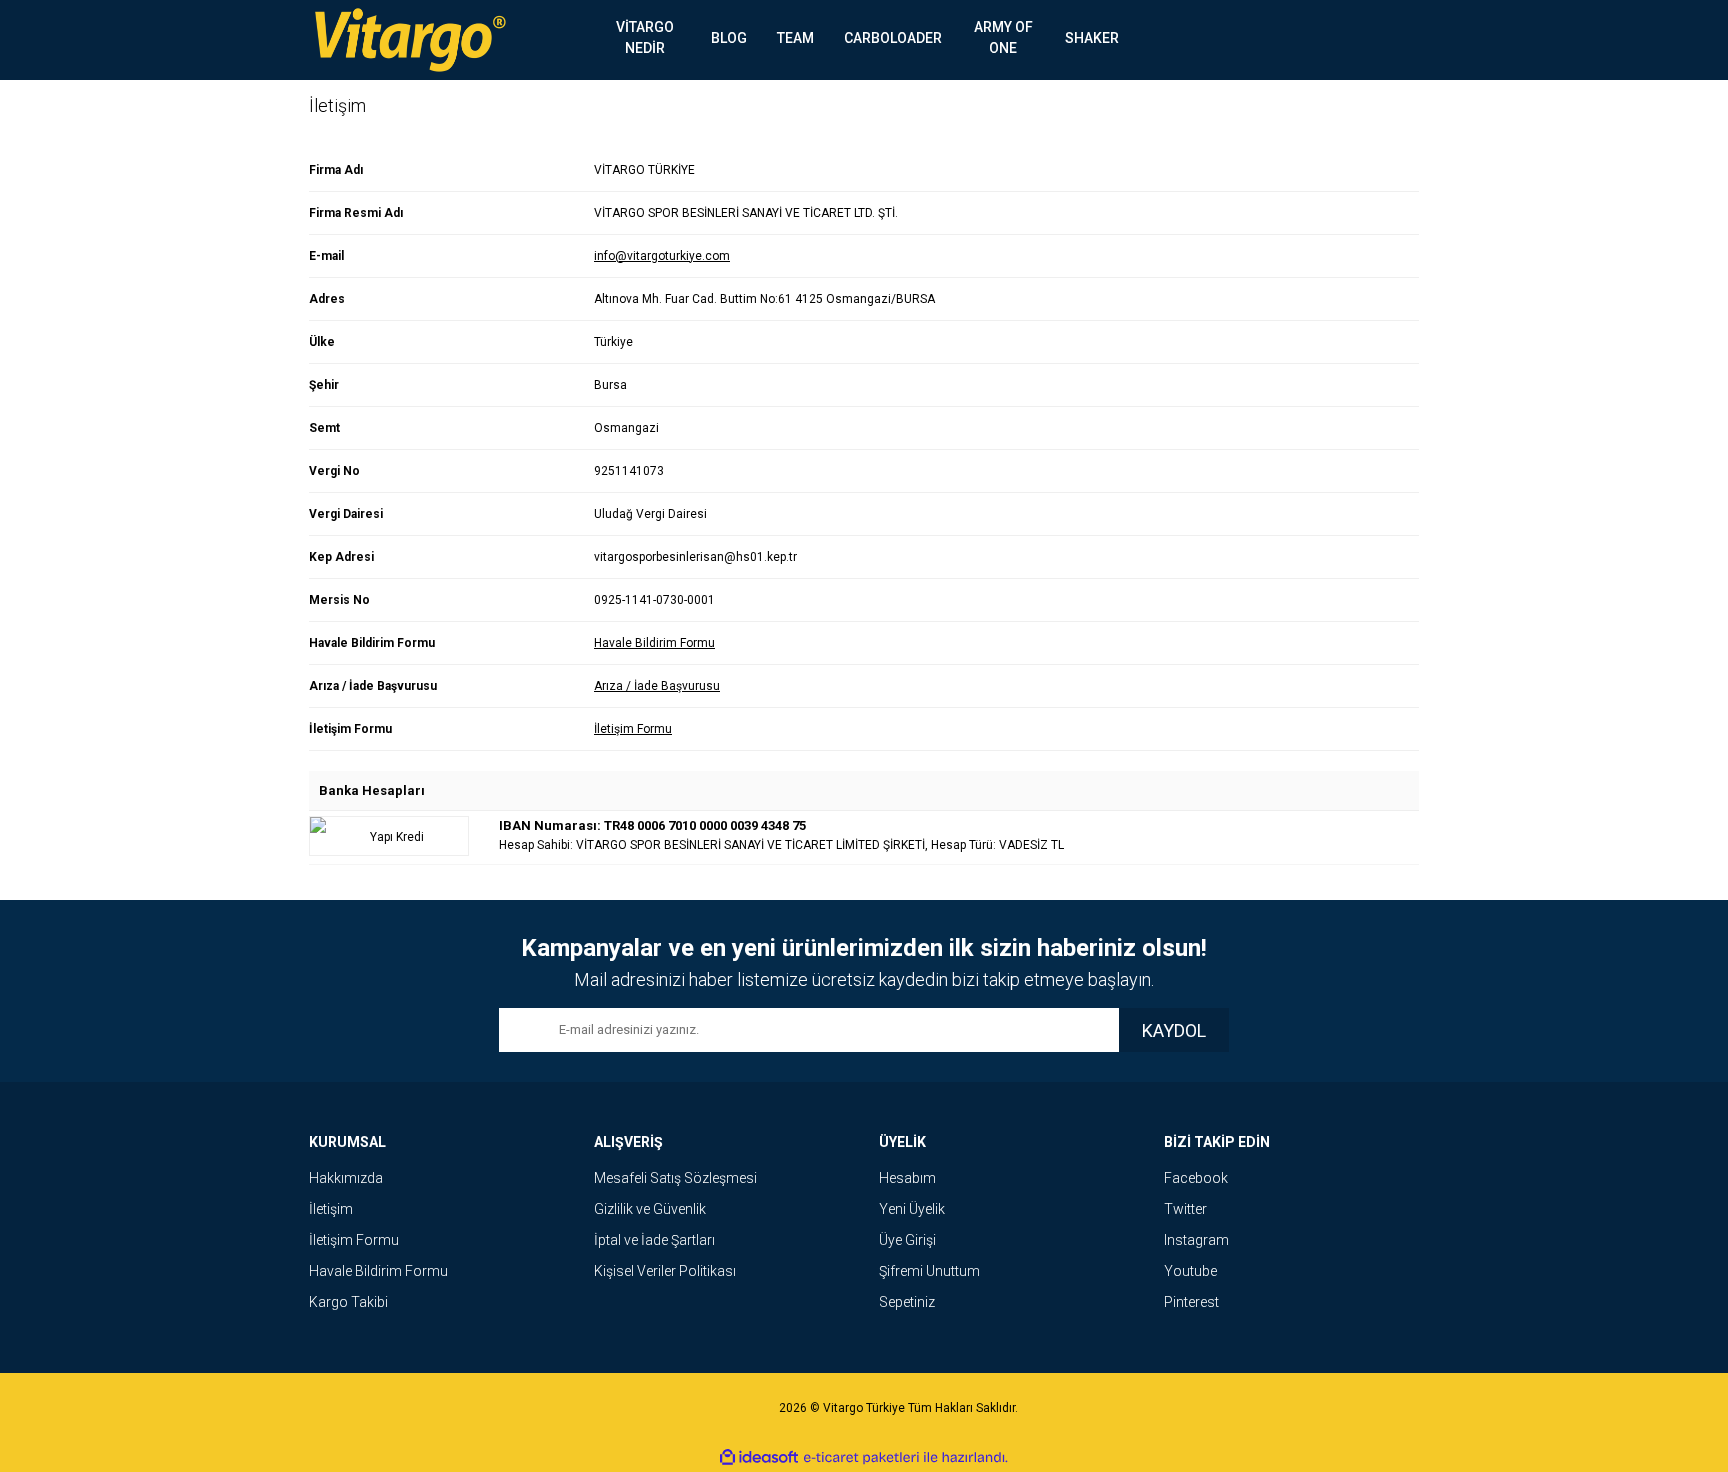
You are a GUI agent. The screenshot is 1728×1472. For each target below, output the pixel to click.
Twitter (1185, 1209)
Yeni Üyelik (912, 1209)
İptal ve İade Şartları (654, 1240)
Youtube (1190, 1271)
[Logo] (409, 40)
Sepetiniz (907, 1302)
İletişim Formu (633, 729)
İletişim (331, 1209)
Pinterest (1191, 1302)
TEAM (795, 38)
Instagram (1196, 1240)
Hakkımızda (346, 1178)
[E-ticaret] (861, 1458)
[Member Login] (1329, 40)
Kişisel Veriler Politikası (665, 1271)
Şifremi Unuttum (929, 1271)
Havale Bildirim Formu (654, 643)
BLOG (729, 38)
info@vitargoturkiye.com (662, 256)
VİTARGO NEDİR (645, 37)
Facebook (1196, 1178)
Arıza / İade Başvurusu (657, 686)
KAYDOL (1174, 1030)
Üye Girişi (907, 1240)
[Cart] (1389, 40)
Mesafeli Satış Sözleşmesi (675, 1178)
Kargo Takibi (348, 1302)
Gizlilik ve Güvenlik (650, 1209)
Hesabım (907, 1178)
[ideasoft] (759, 1458)
